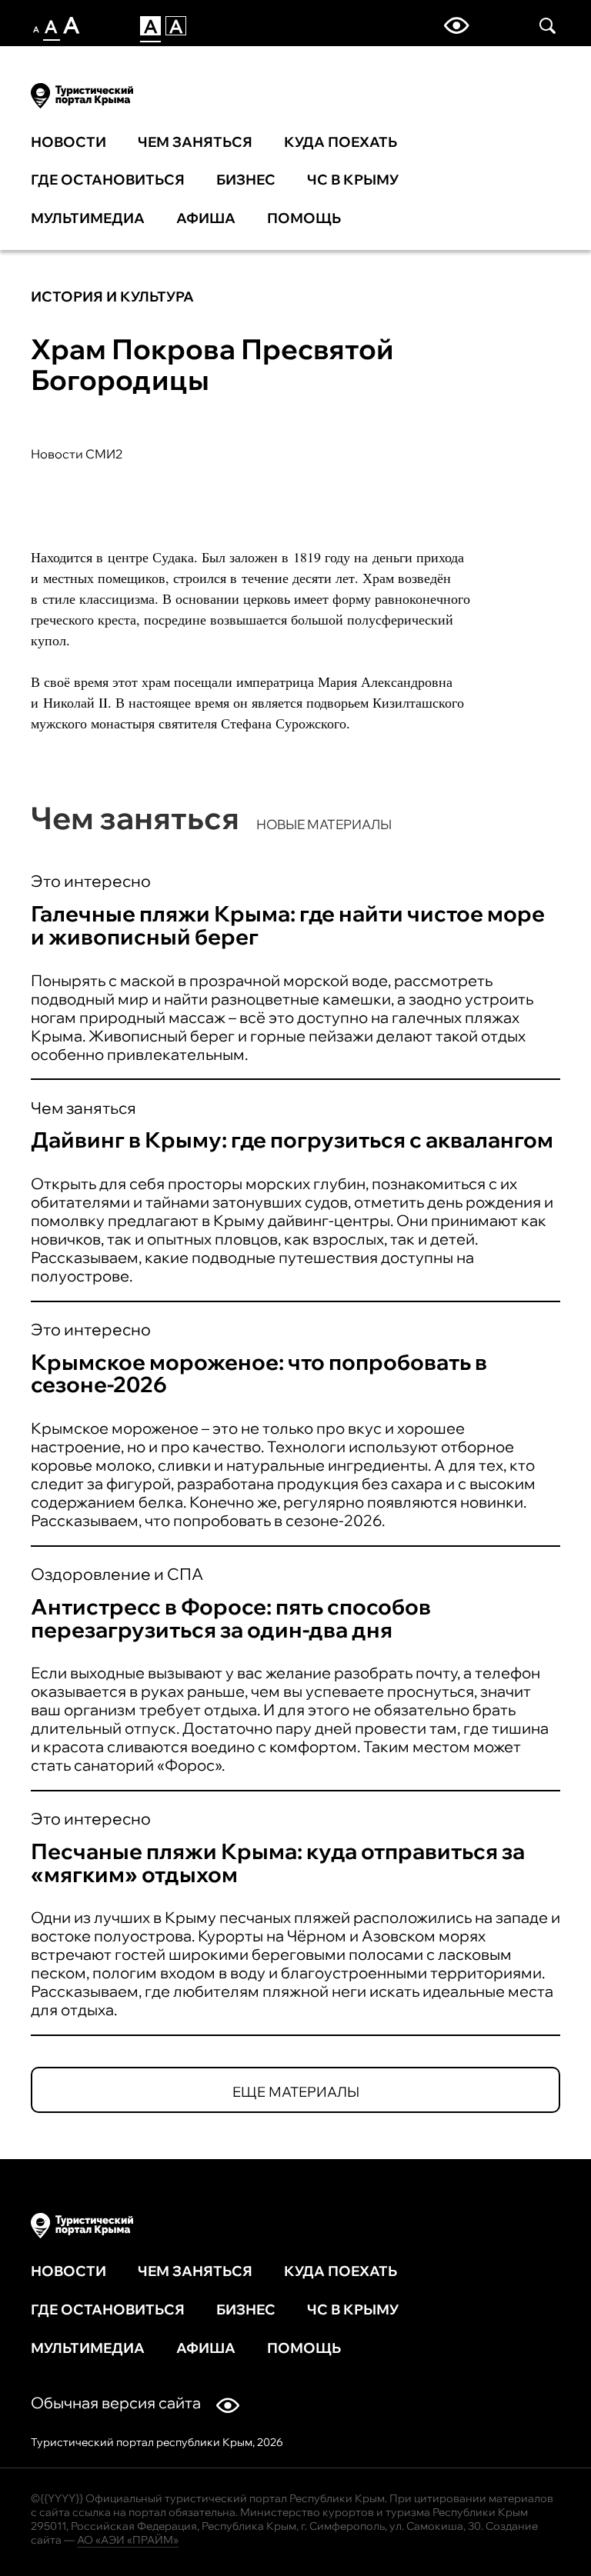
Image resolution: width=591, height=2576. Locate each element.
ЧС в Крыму (353, 180)
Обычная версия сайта (116, 2403)
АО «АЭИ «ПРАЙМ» (128, 2540)
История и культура (112, 297)
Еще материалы (296, 2092)
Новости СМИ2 (77, 454)
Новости (68, 142)
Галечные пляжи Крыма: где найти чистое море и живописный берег (288, 925)
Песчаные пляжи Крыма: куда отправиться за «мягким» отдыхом (278, 1863)
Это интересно (91, 881)
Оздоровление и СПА (117, 1574)
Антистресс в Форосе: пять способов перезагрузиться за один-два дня (231, 1618)
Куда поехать (341, 142)
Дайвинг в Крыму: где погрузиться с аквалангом (292, 1140)
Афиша (206, 218)
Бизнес (246, 180)
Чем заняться (195, 142)
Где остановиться (108, 180)
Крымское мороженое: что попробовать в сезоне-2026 (259, 1373)
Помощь (304, 218)
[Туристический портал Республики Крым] (82, 93)
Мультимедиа (88, 218)
